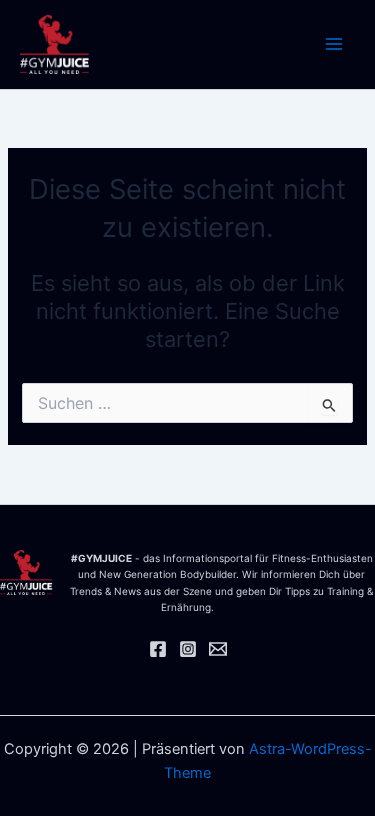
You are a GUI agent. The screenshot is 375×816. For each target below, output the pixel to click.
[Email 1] (218, 649)
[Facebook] (158, 649)
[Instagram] (188, 649)
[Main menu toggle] (334, 45)
